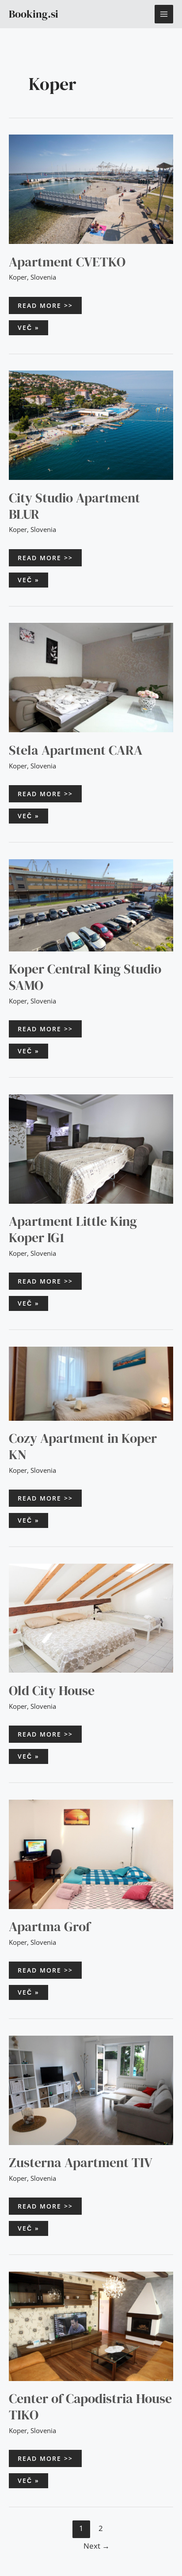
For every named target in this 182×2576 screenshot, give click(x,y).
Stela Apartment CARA (76, 750)
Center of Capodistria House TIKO (90, 2407)
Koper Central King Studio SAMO (85, 977)
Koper (18, 277)
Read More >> (45, 305)
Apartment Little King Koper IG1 (73, 1229)
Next (97, 2546)
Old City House (52, 1690)
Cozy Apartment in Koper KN (83, 1446)
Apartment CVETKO (67, 262)
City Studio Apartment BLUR (74, 506)
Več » (33, 326)
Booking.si (34, 14)
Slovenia (43, 277)
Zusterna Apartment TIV (81, 2162)
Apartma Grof (49, 1926)
